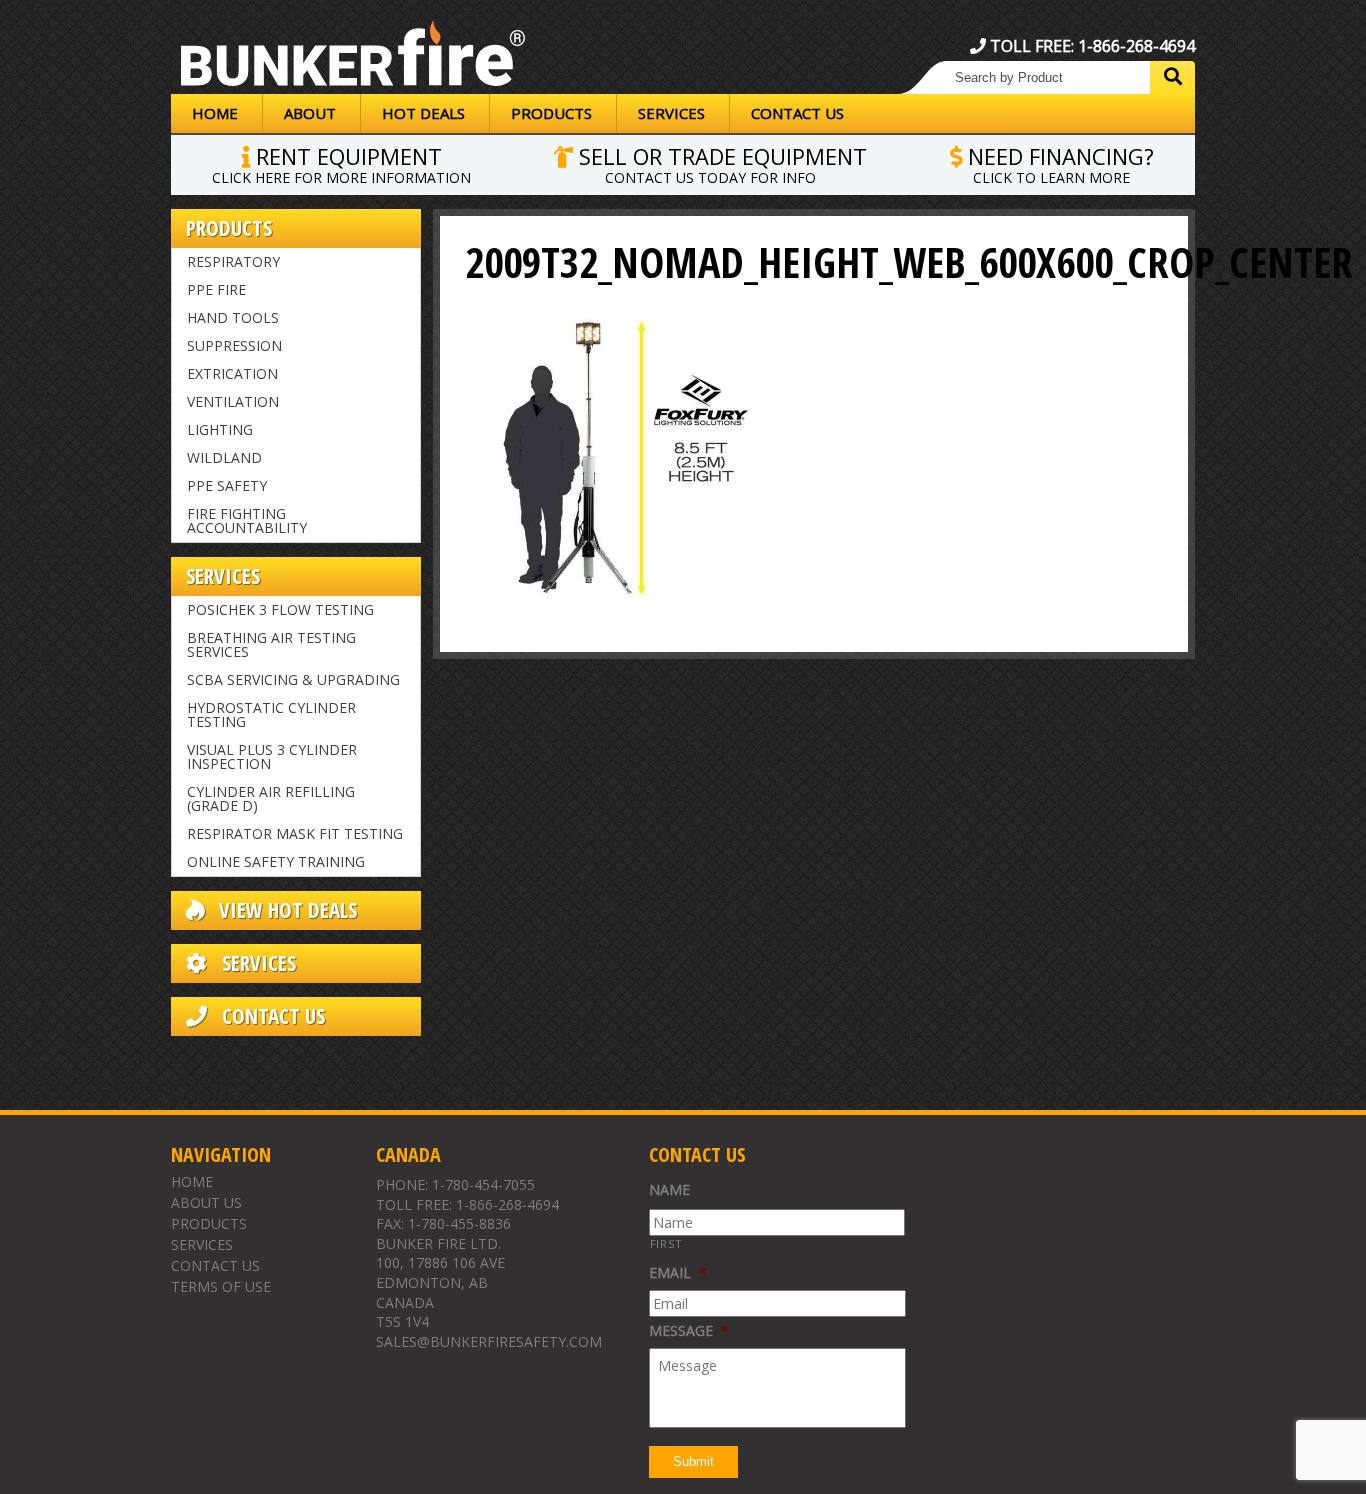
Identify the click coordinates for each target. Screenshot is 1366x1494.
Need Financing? (1058, 163)
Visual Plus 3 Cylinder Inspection (272, 756)
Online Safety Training (276, 861)
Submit (693, 1461)
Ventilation (233, 401)
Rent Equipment (341, 163)
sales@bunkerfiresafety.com (489, 1341)
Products (551, 113)
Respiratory (233, 261)
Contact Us (797, 113)
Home (215, 113)
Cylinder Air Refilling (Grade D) (271, 798)
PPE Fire (216, 289)
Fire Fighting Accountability (247, 520)
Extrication (232, 373)
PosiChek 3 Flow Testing (280, 609)
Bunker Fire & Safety (353, 57)
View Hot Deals (285, 910)
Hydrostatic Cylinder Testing (271, 714)
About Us (206, 1202)
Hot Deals (423, 113)
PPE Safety (227, 485)
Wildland (224, 457)
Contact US (271, 1016)
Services (671, 113)
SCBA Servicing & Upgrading (293, 679)
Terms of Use (221, 1286)
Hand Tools (233, 317)
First (666, 1243)
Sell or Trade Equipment (720, 163)
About (310, 113)
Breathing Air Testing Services (271, 644)
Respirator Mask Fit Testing (295, 833)
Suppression (234, 345)
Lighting (220, 429)
